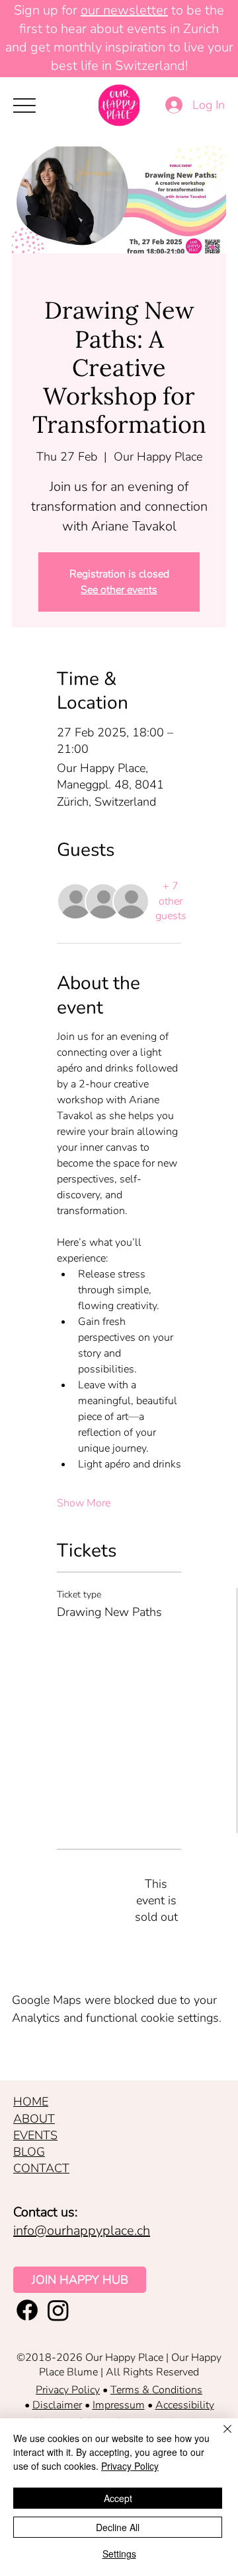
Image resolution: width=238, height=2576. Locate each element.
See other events (119, 590)
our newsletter (124, 10)
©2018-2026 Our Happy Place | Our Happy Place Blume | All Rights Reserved (119, 2365)
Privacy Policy (68, 2390)
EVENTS (35, 2135)
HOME (31, 2102)
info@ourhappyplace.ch (82, 2231)
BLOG (29, 2152)
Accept (118, 2498)
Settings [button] (119, 2554)
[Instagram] (58, 2310)
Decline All (118, 2527)
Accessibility (185, 2405)
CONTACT (41, 2168)
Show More (84, 1503)
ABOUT (34, 2119)
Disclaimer (57, 2405)
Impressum (119, 2405)
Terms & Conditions (156, 2390)
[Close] (219, 2437)
